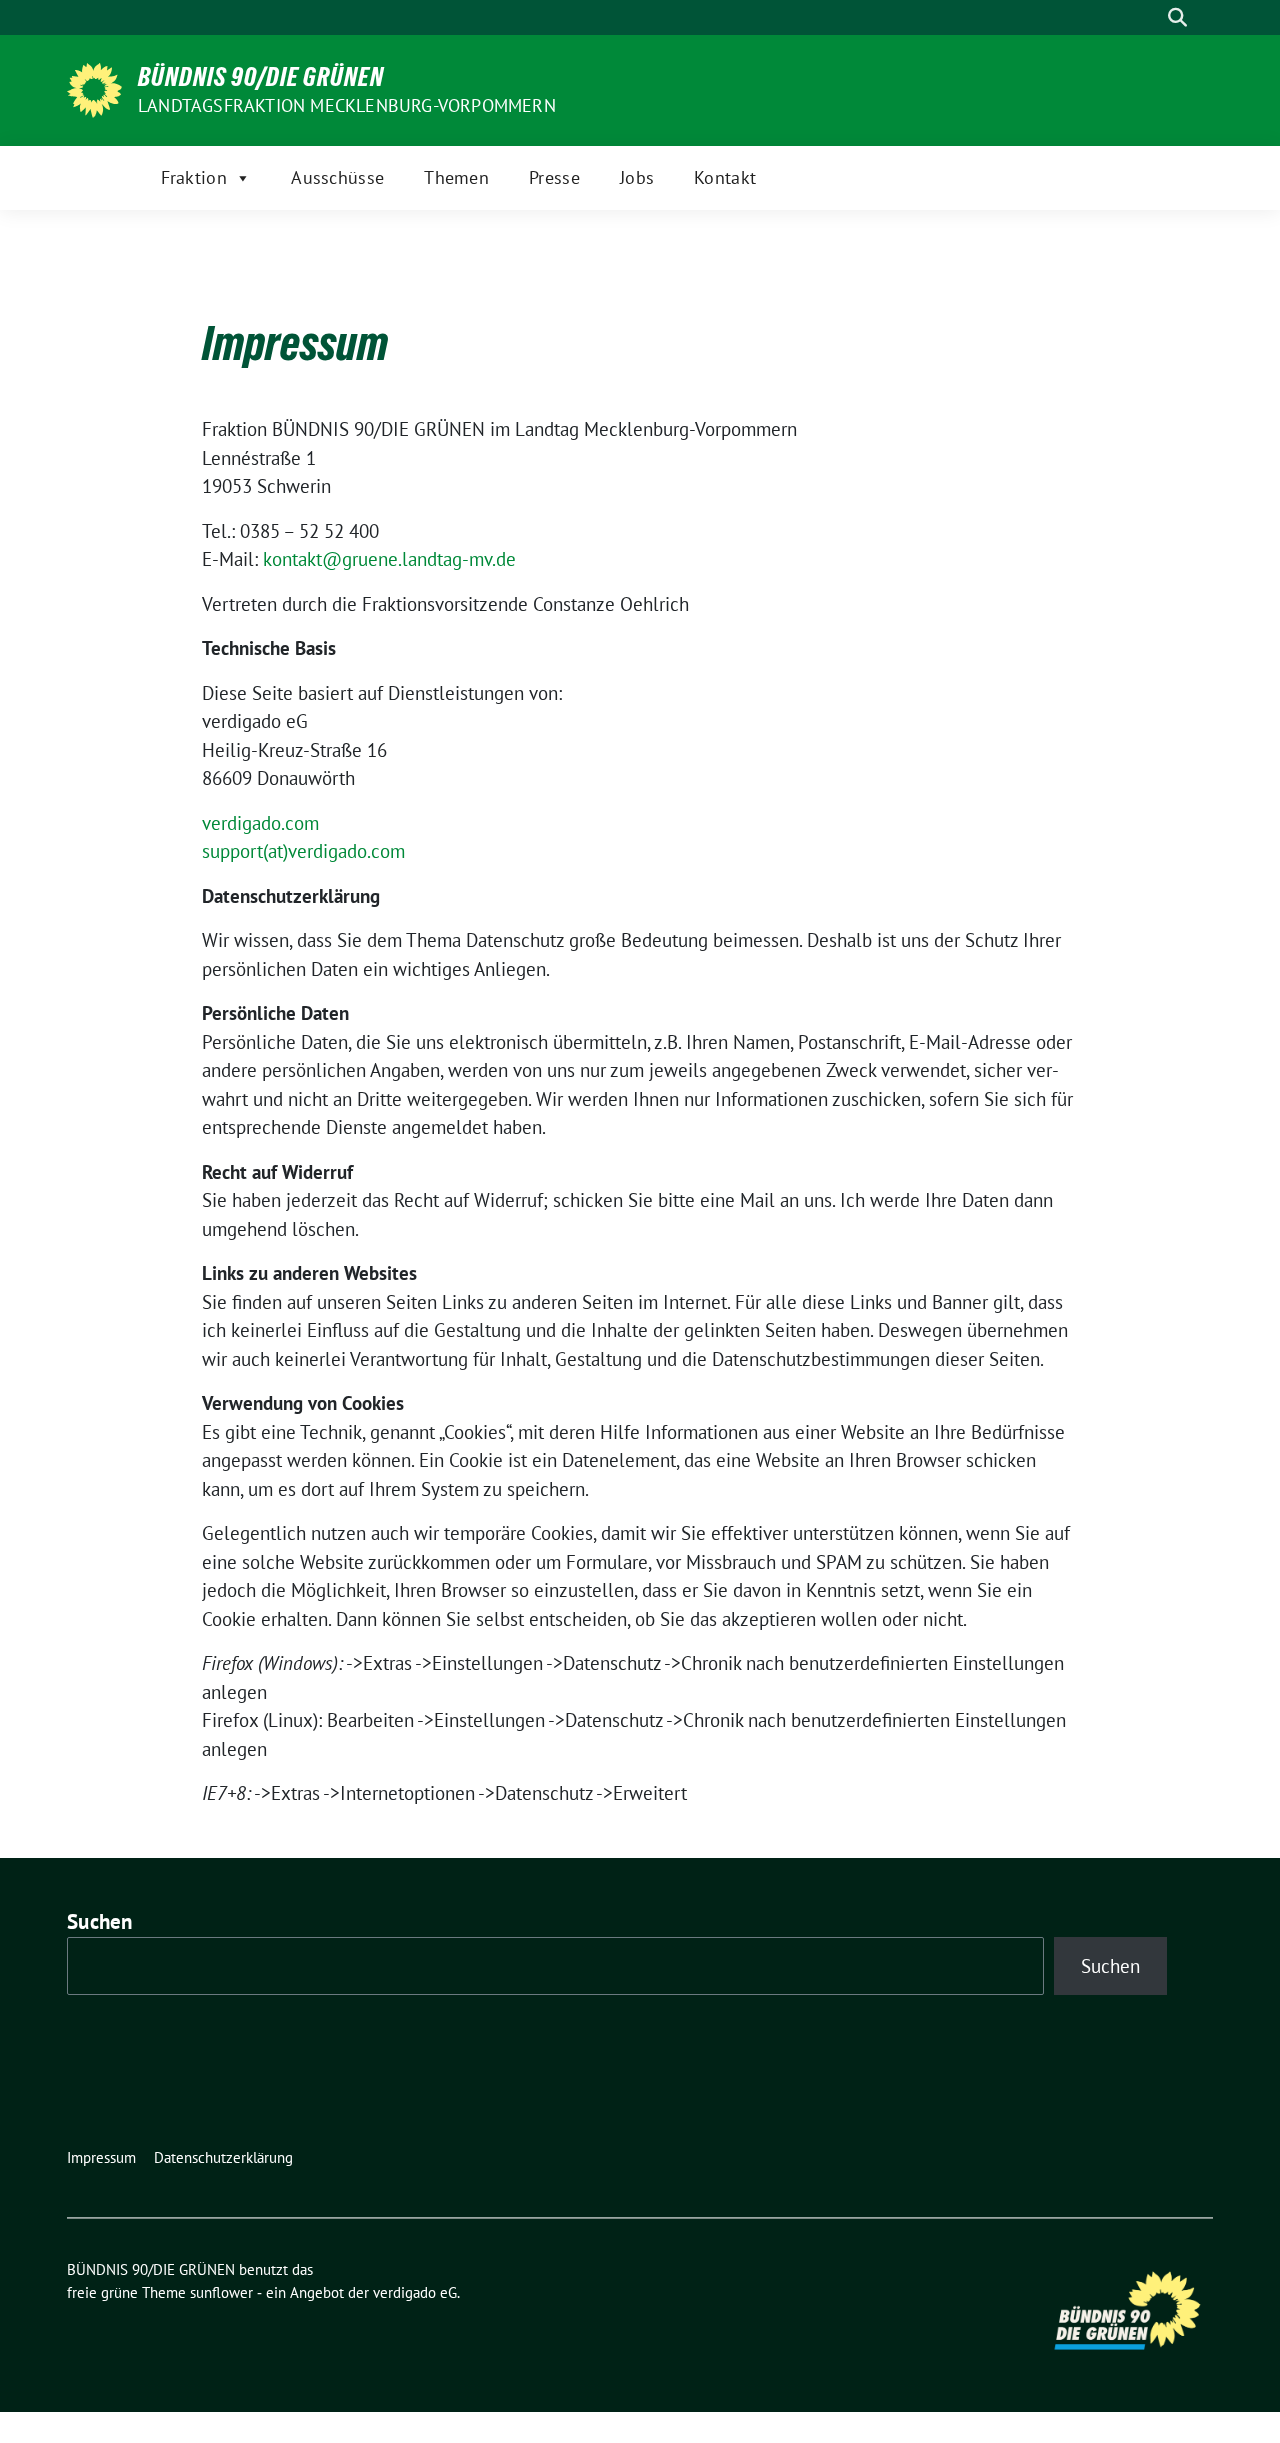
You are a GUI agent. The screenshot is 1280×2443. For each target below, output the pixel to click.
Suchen (100, 1921)
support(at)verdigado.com (303, 851)
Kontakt (725, 177)
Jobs (637, 177)
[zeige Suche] (1177, 17)
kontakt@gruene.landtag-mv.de (389, 559)
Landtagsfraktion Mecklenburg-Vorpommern (347, 105)
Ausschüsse (337, 177)
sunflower (221, 2292)
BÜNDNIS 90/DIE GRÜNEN (261, 77)
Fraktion (194, 177)
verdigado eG (415, 2292)
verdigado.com (260, 823)
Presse (554, 177)
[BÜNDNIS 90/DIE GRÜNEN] (94, 88)
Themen (456, 177)
